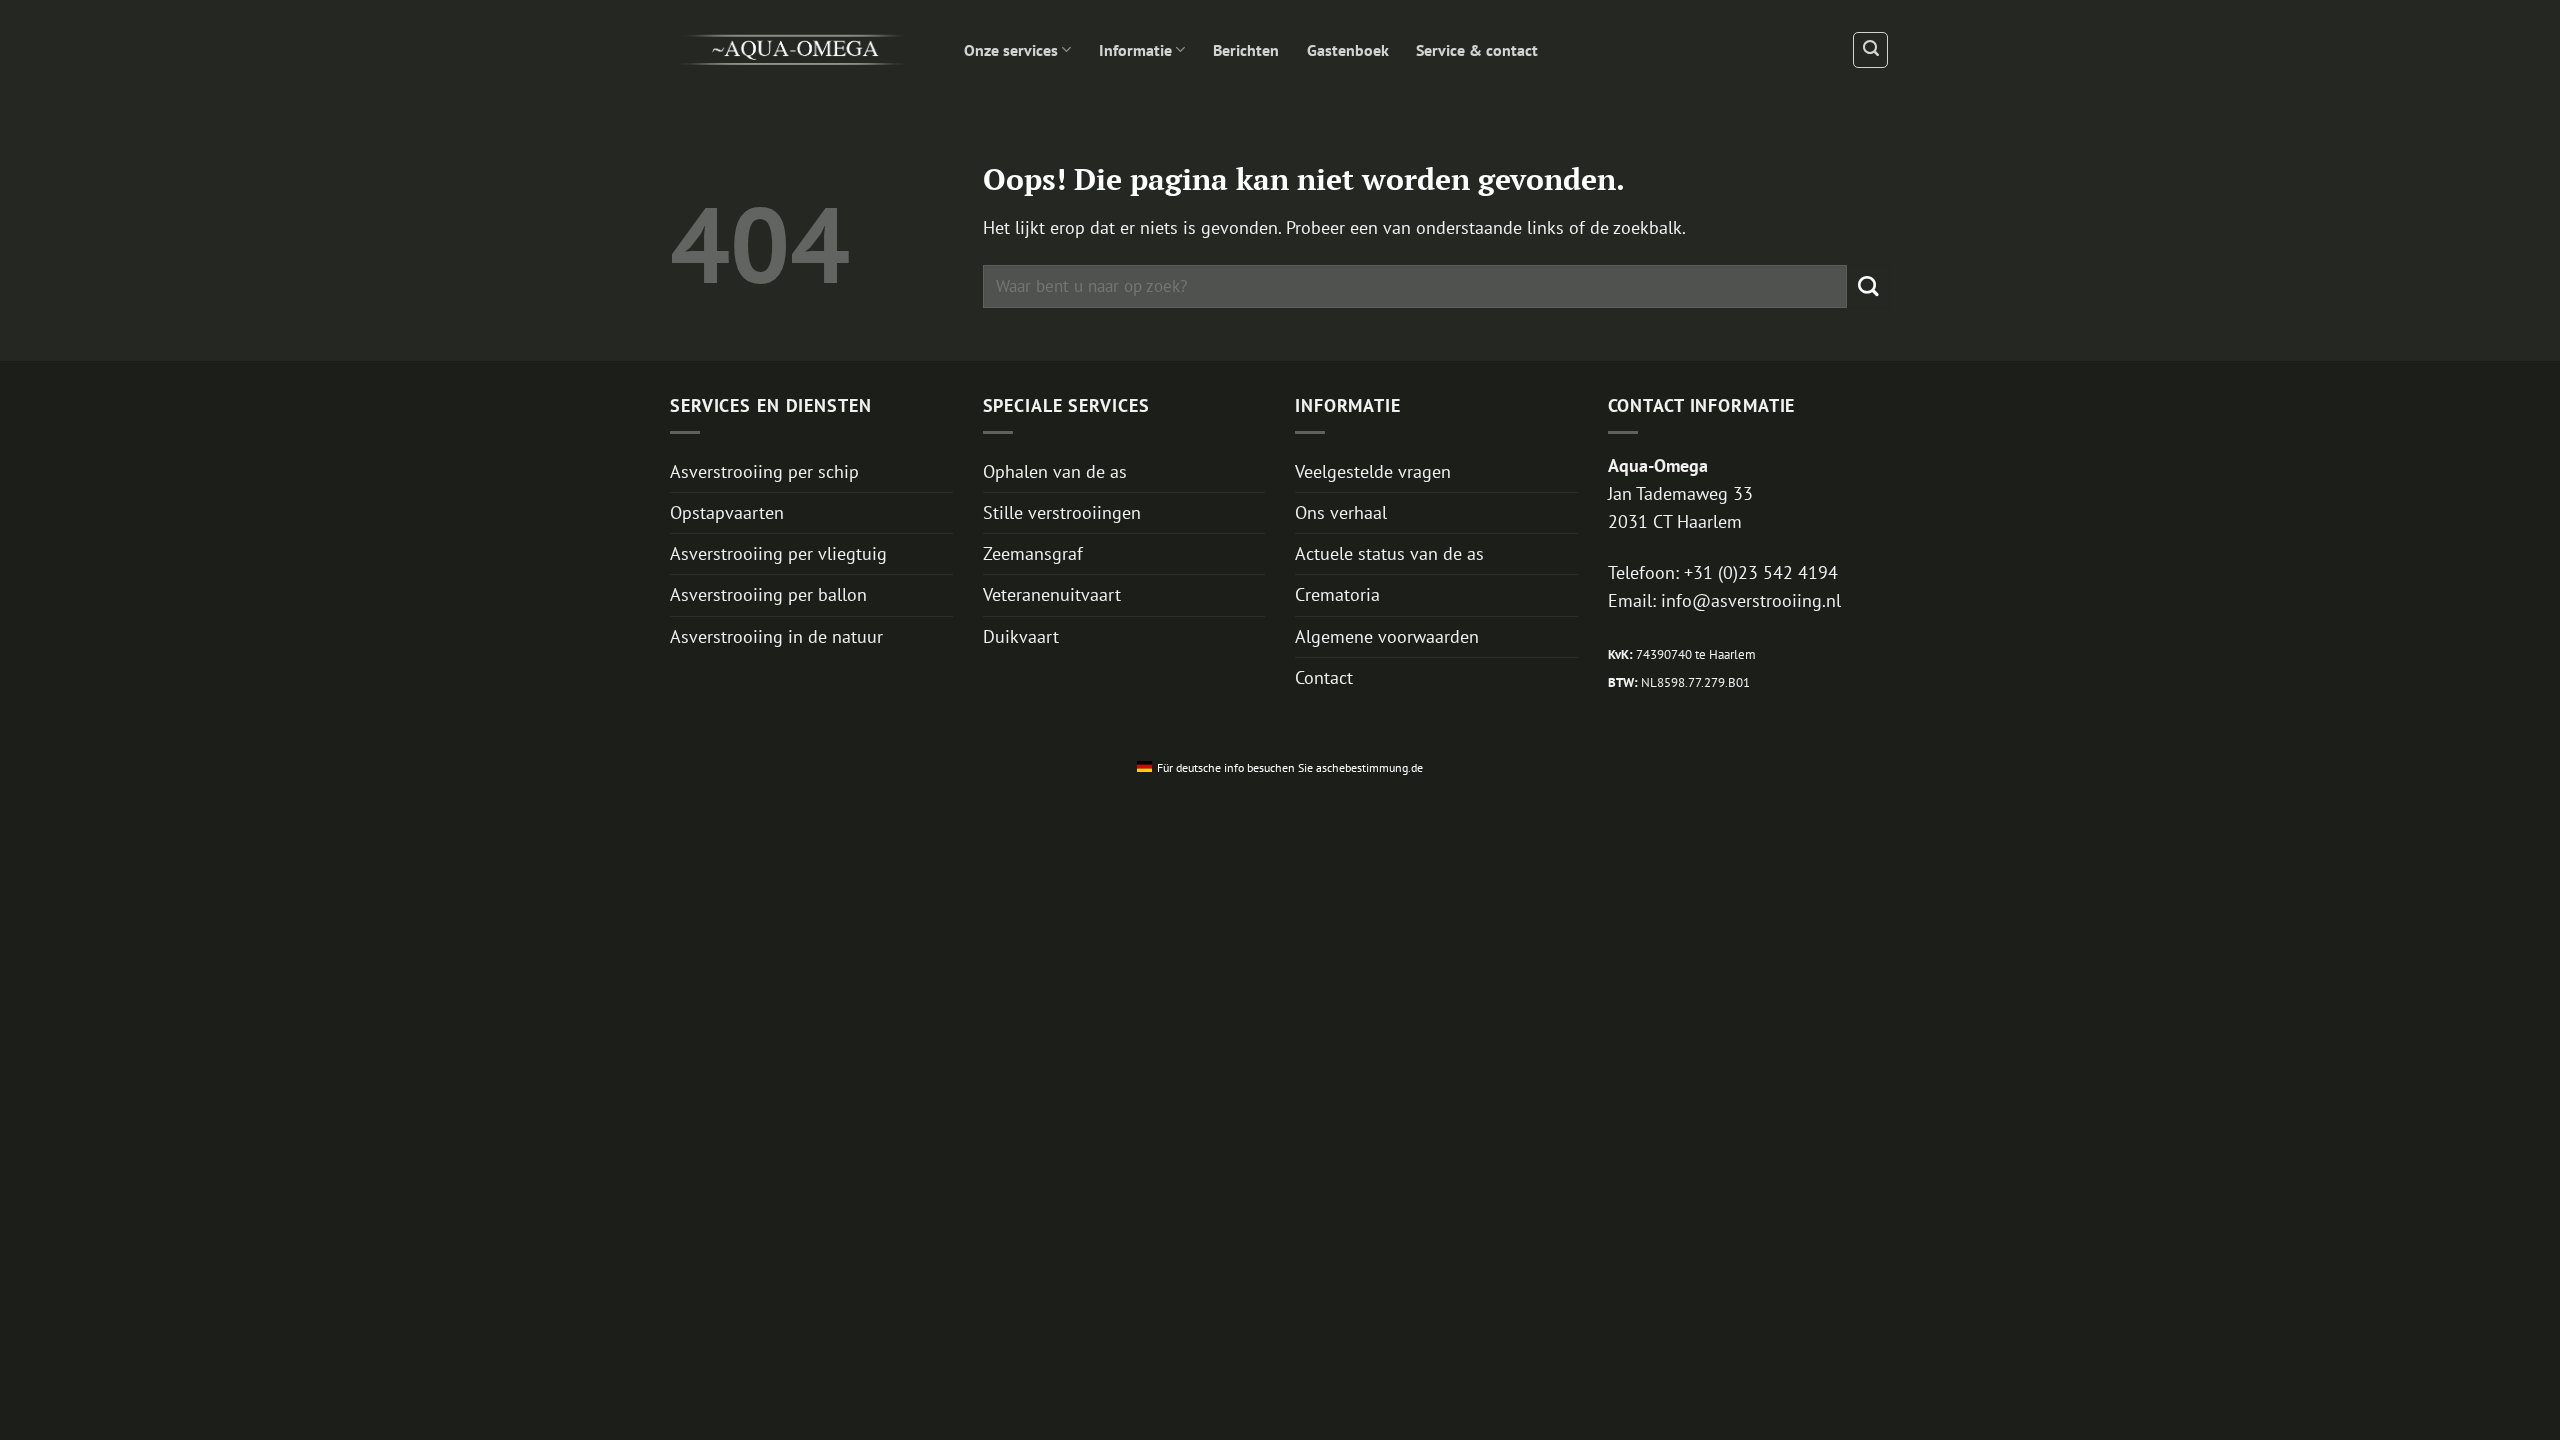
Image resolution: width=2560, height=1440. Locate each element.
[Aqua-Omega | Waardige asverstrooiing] (795, 50)
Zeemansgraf (1033, 553)
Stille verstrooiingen (1062, 512)
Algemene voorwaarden (1387, 636)
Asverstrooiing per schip (764, 471)
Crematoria (1337, 594)
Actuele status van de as (1389, 553)
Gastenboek (1348, 50)
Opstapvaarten (727, 512)
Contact (1324, 677)
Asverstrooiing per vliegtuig (778, 553)
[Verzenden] (1868, 286)
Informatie (1135, 50)
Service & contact (1477, 50)
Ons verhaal (1341, 512)
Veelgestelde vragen (1373, 471)
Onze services (1011, 50)
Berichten (1246, 50)
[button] (1870, 49)
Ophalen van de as (1055, 471)
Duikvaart (1021, 636)
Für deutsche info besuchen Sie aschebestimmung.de (1290, 767)
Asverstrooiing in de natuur (776, 636)
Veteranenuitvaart (1052, 594)
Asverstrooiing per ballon (768, 594)
